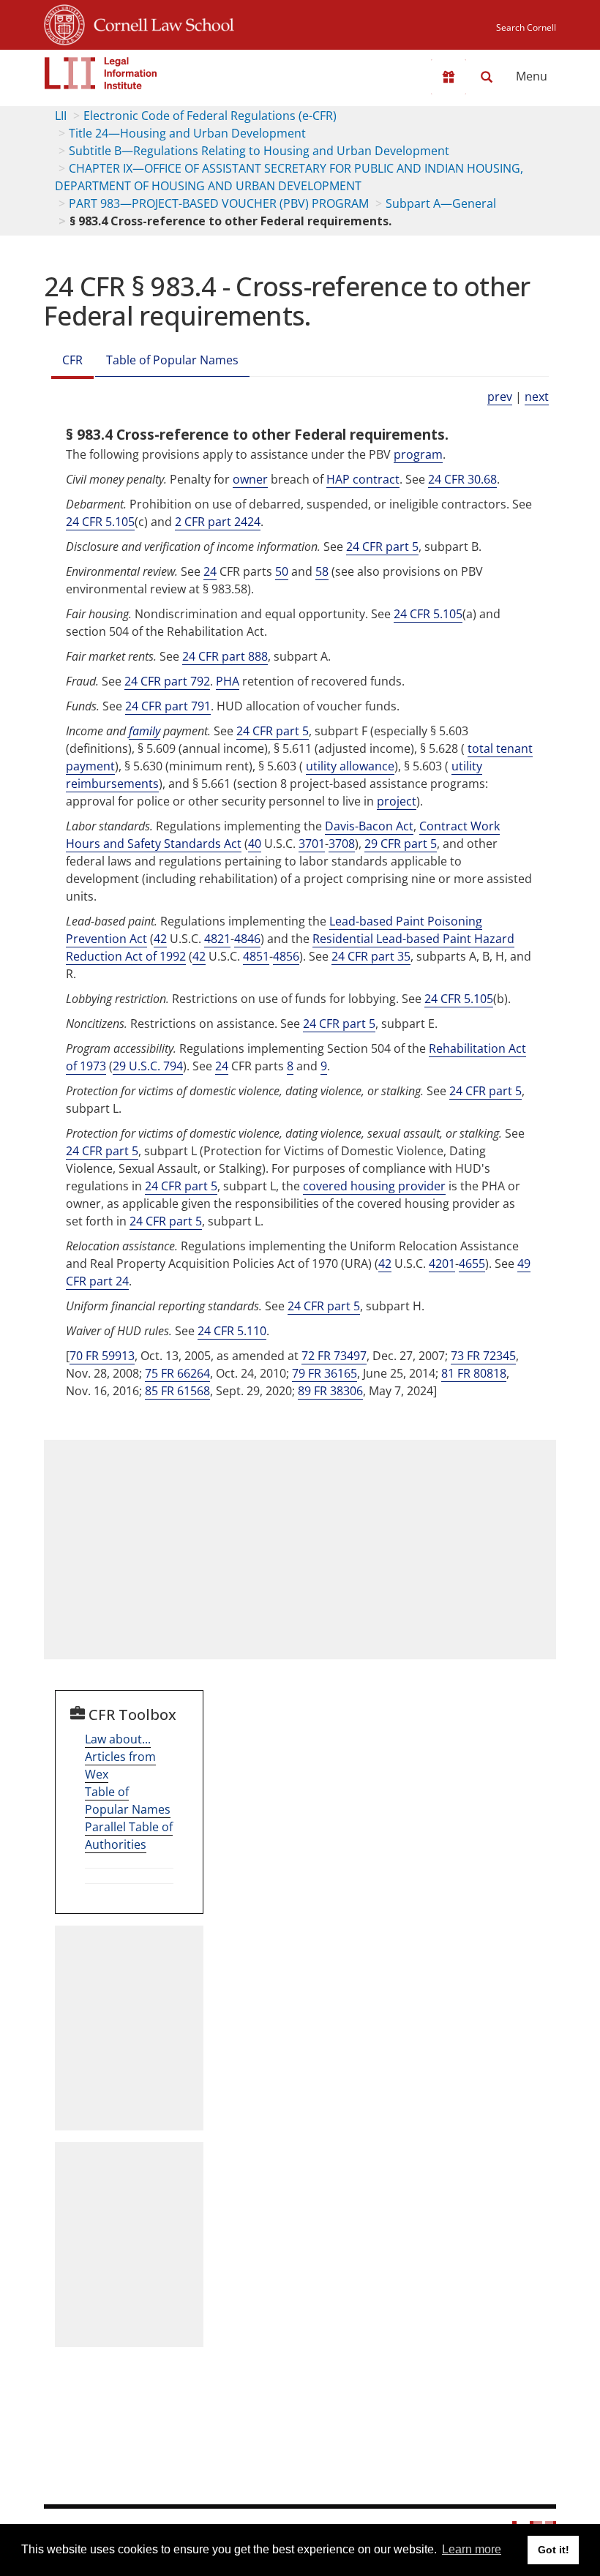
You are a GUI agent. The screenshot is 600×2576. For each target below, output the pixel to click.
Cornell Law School (160, 23)
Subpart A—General (441, 203)
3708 (342, 844)
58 (322, 571)
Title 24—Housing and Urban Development (187, 133)
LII (61, 116)
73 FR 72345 (483, 1356)
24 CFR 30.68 (462, 479)
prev (500, 397)
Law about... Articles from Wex (120, 1757)
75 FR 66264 (177, 1373)
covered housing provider (374, 1186)
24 (210, 571)
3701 (312, 844)
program (418, 454)
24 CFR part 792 (167, 681)
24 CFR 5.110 (232, 1331)
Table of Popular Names (172, 360)
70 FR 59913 (102, 1356)
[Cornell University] (64, 23)
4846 (247, 939)
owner (250, 479)
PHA (228, 681)
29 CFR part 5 (401, 844)
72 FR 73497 (334, 1356)
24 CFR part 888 (225, 656)
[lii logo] (101, 73)
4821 (217, 939)
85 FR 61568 (177, 1391)
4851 (256, 956)
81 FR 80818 (474, 1373)
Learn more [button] (472, 2549)
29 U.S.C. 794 (148, 1066)
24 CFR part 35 (371, 956)
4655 (472, 1263)
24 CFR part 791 (168, 706)
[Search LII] (487, 77)
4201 (442, 1263)
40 (255, 844)
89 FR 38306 (330, 1391)
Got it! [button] (554, 2550)
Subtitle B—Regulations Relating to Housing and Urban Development (259, 151)
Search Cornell (526, 27)
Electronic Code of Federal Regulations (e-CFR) (210, 116)
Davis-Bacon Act (369, 826)
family (145, 731)
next (537, 397)
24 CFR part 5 (382, 547)
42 (160, 939)
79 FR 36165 (325, 1373)
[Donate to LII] (449, 77)
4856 (286, 956)
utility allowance (350, 766)
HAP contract (363, 479)
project (397, 801)
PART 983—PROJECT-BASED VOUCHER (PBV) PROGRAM (219, 203)
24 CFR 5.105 (100, 522)
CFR (72, 360)
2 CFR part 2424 (218, 522)
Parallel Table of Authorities (129, 1836)
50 (282, 571)
